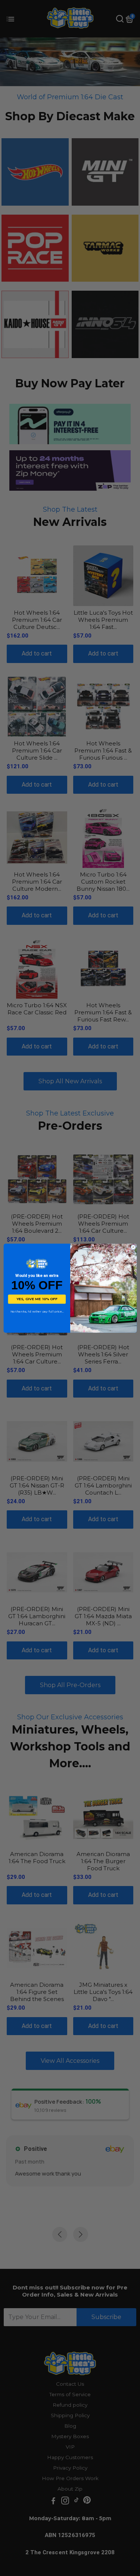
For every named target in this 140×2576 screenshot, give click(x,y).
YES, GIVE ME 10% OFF (37, 1299)
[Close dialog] (133, 1247)
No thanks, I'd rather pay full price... (37, 1311)
